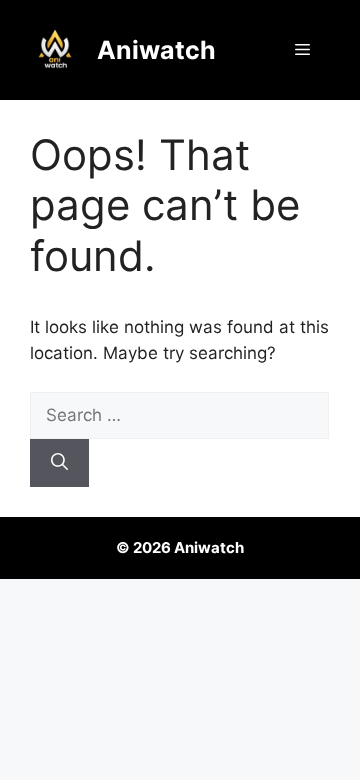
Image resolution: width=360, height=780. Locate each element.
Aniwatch (156, 50)
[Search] (59, 463)
